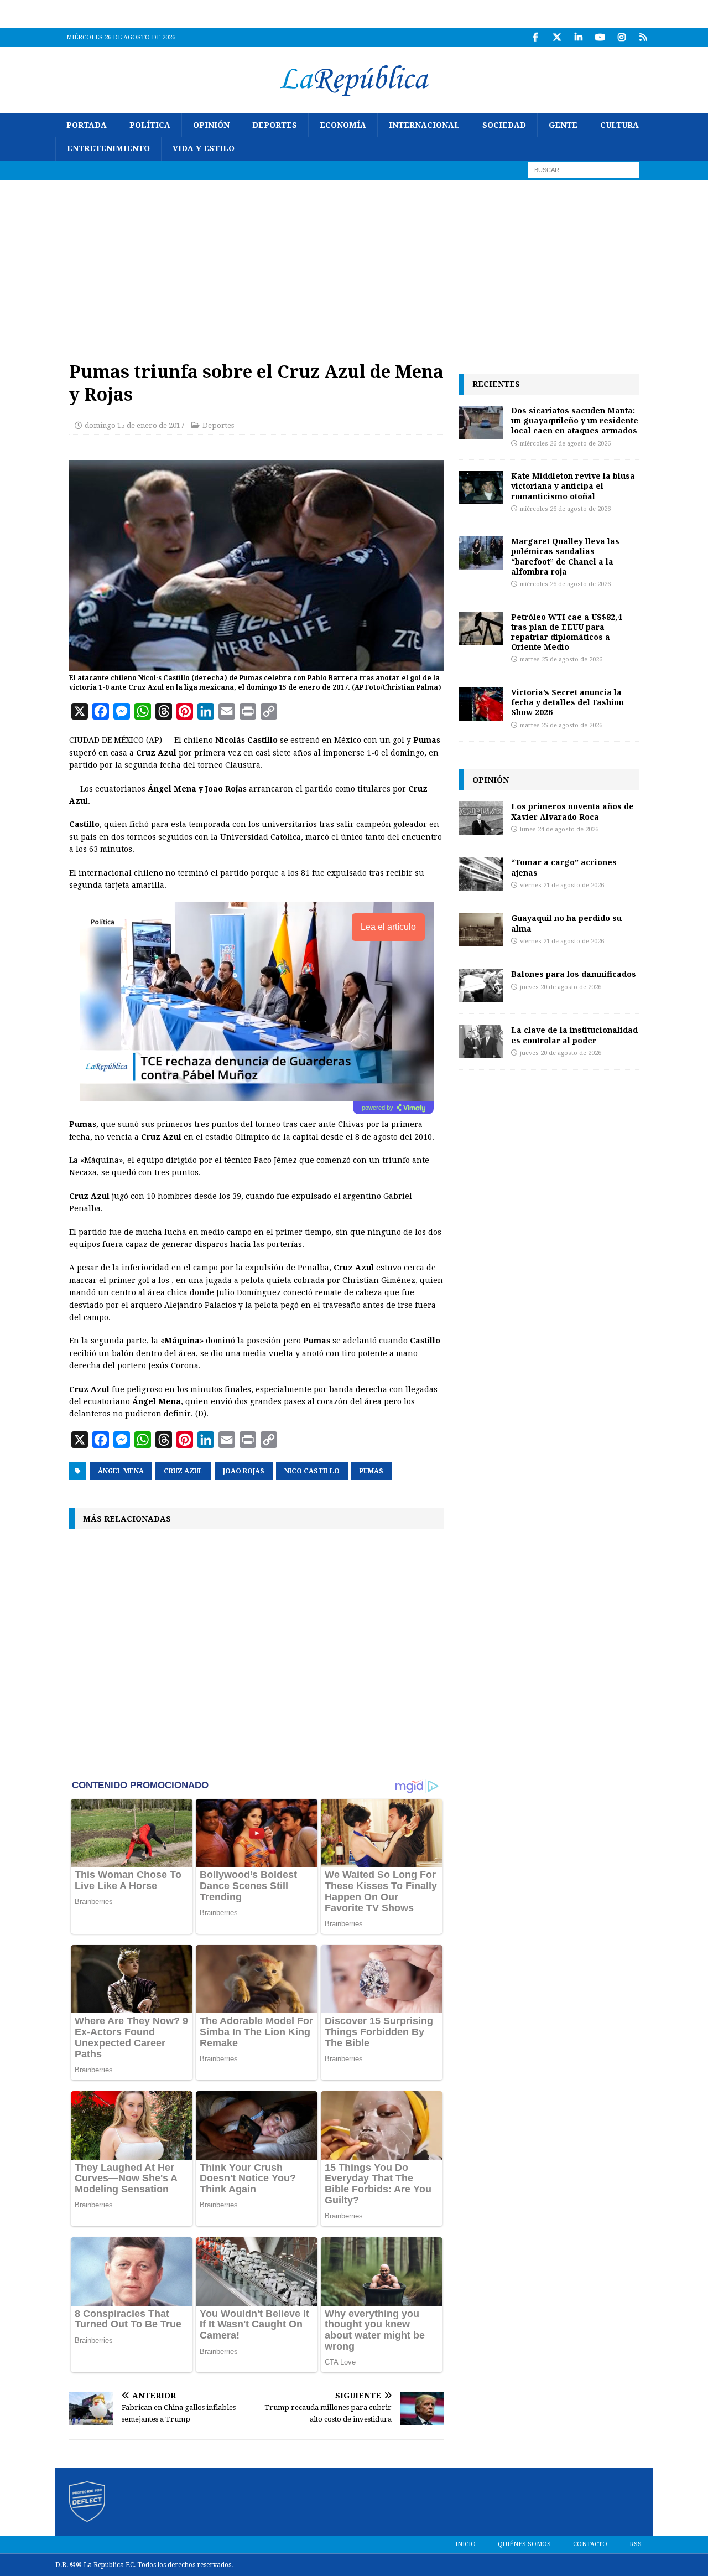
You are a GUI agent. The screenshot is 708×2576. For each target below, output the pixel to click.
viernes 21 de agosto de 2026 (562, 885)
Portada (87, 125)
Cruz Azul (183, 1471)
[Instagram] (621, 37)
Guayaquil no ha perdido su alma (566, 923)
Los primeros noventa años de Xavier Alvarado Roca (572, 811)
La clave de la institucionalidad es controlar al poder (574, 1035)
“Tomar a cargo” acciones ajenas (564, 867)
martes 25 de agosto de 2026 (561, 659)
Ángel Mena (121, 1471)
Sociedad (504, 125)
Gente (563, 125)
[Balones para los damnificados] (481, 986)
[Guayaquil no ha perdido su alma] (481, 930)
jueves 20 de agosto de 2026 (561, 987)
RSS (636, 2544)
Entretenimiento (108, 148)
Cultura (619, 125)
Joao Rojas (244, 1471)
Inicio (465, 2544)
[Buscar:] (584, 169)
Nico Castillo (312, 1471)
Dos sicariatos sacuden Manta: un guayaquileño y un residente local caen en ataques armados (575, 420)
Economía (343, 125)
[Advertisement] (354, 263)
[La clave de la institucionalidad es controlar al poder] (481, 1042)
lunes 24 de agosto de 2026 (559, 829)
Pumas (371, 1471)
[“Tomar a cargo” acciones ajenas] (481, 874)
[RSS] (643, 37)
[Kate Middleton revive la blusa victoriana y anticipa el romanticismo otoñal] (481, 488)
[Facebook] (535, 37)
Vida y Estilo (204, 148)
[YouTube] (600, 37)
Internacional (424, 125)
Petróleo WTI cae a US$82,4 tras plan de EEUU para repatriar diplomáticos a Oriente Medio (566, 632)
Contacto (590, 2544)
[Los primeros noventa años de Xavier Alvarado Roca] (481, 818)
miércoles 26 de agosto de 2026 (565, 444)
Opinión (211, 125)
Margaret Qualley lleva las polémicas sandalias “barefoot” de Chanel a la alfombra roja (565, 556)
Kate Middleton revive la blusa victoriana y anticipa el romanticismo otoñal (573, 486)
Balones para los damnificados (574, 974)
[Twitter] (557, 37)
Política (150, 125)
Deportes (275, 125)
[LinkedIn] (578, 37)
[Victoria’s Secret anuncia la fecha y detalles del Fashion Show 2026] (481, 704)
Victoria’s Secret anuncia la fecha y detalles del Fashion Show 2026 (568, 702)
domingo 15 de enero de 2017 (134, 425)
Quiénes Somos (524, 2544)
